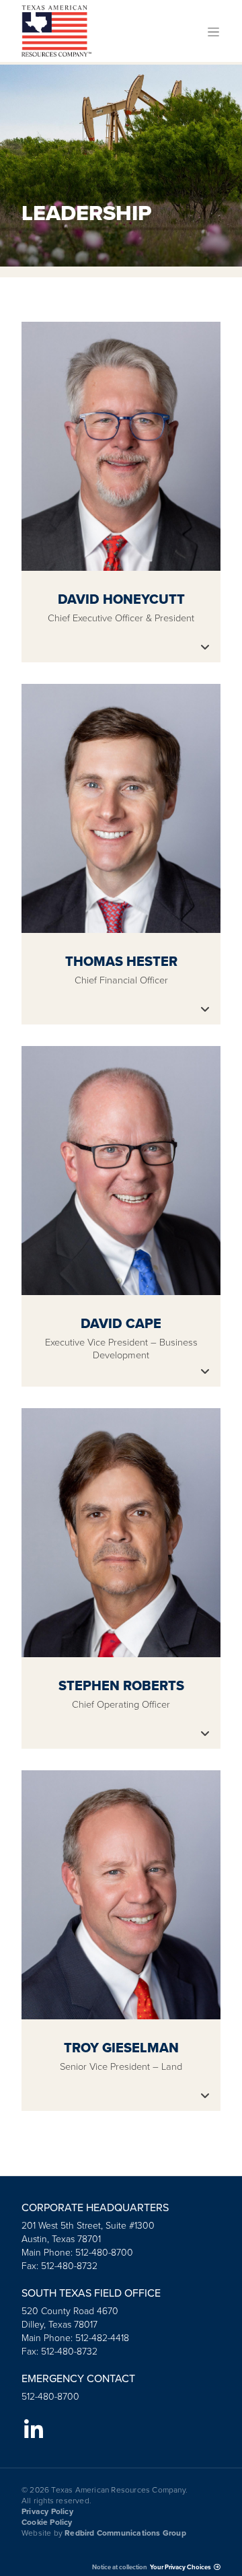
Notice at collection (120, 2567)
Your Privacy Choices (180, 2567)
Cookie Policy (47, 2522)
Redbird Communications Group (125, 2533)
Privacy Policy (47, 2511)
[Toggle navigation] (213, 31)
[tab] (121, 492)
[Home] (56, 31)
